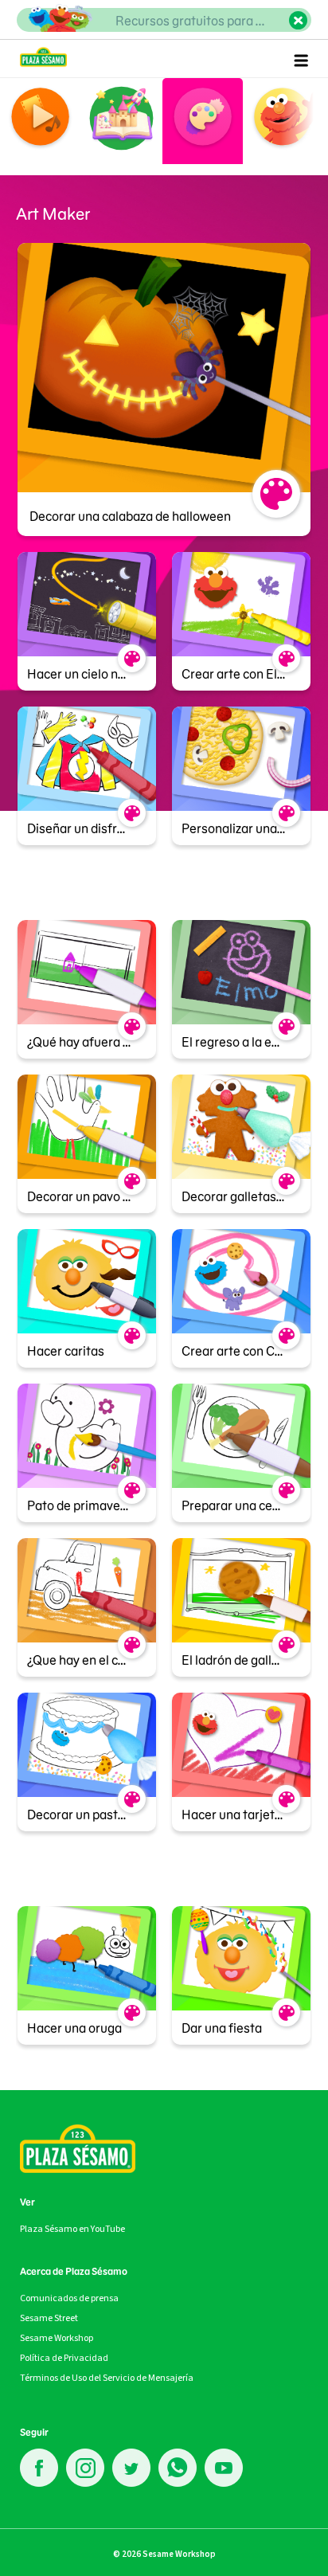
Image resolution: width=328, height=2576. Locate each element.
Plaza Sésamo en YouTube (72, 2229)
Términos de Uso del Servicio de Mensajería (107, 2378)
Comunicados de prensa (69, 2298)
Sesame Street (49, 2318)
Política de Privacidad (64, 2358)
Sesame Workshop (57, 2338)
